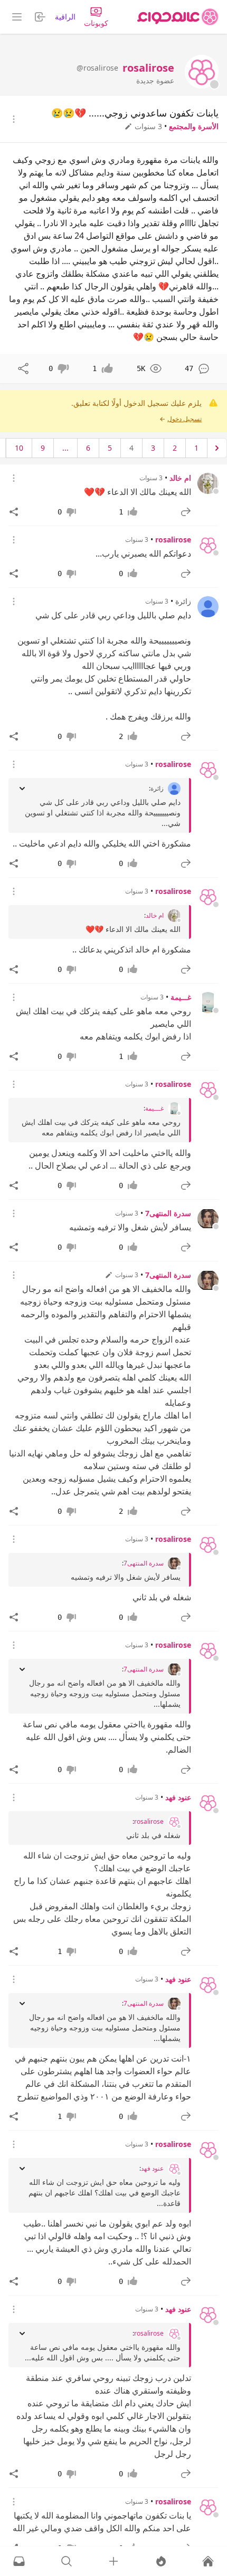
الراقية (65, 17)
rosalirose (173, 539)
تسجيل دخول (185, 419)
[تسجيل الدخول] (113, 2561)
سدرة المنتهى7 (168, 1213)
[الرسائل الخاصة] (19, 2561)
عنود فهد (178, 1797)
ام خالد (180, 478)
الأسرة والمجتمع (194, 126)
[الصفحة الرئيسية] (178, 17)
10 (19, 448)
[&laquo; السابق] (217, 448)
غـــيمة (181, 997)
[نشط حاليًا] (161, 2561)
